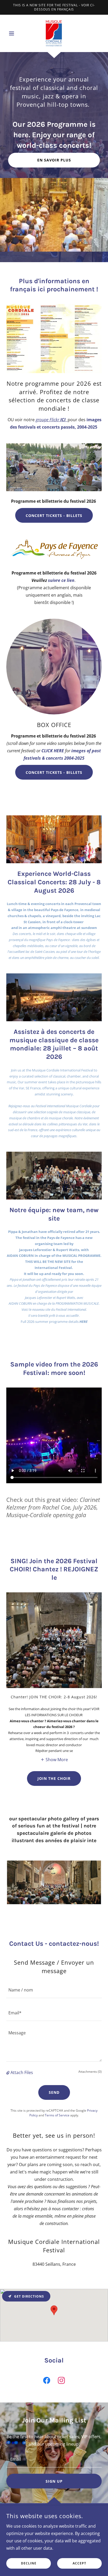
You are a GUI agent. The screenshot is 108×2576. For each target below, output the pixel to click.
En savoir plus (54, 160)
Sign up (54, 2481)
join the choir (54, 1778)
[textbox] (54, 1990)
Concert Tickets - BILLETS (54, 515)
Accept (79, 2564)
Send (54, 2092)
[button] (13, 33)
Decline (29, 2564)
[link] (54, 33)
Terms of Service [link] (57, 2115)
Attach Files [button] (22, 2072)
